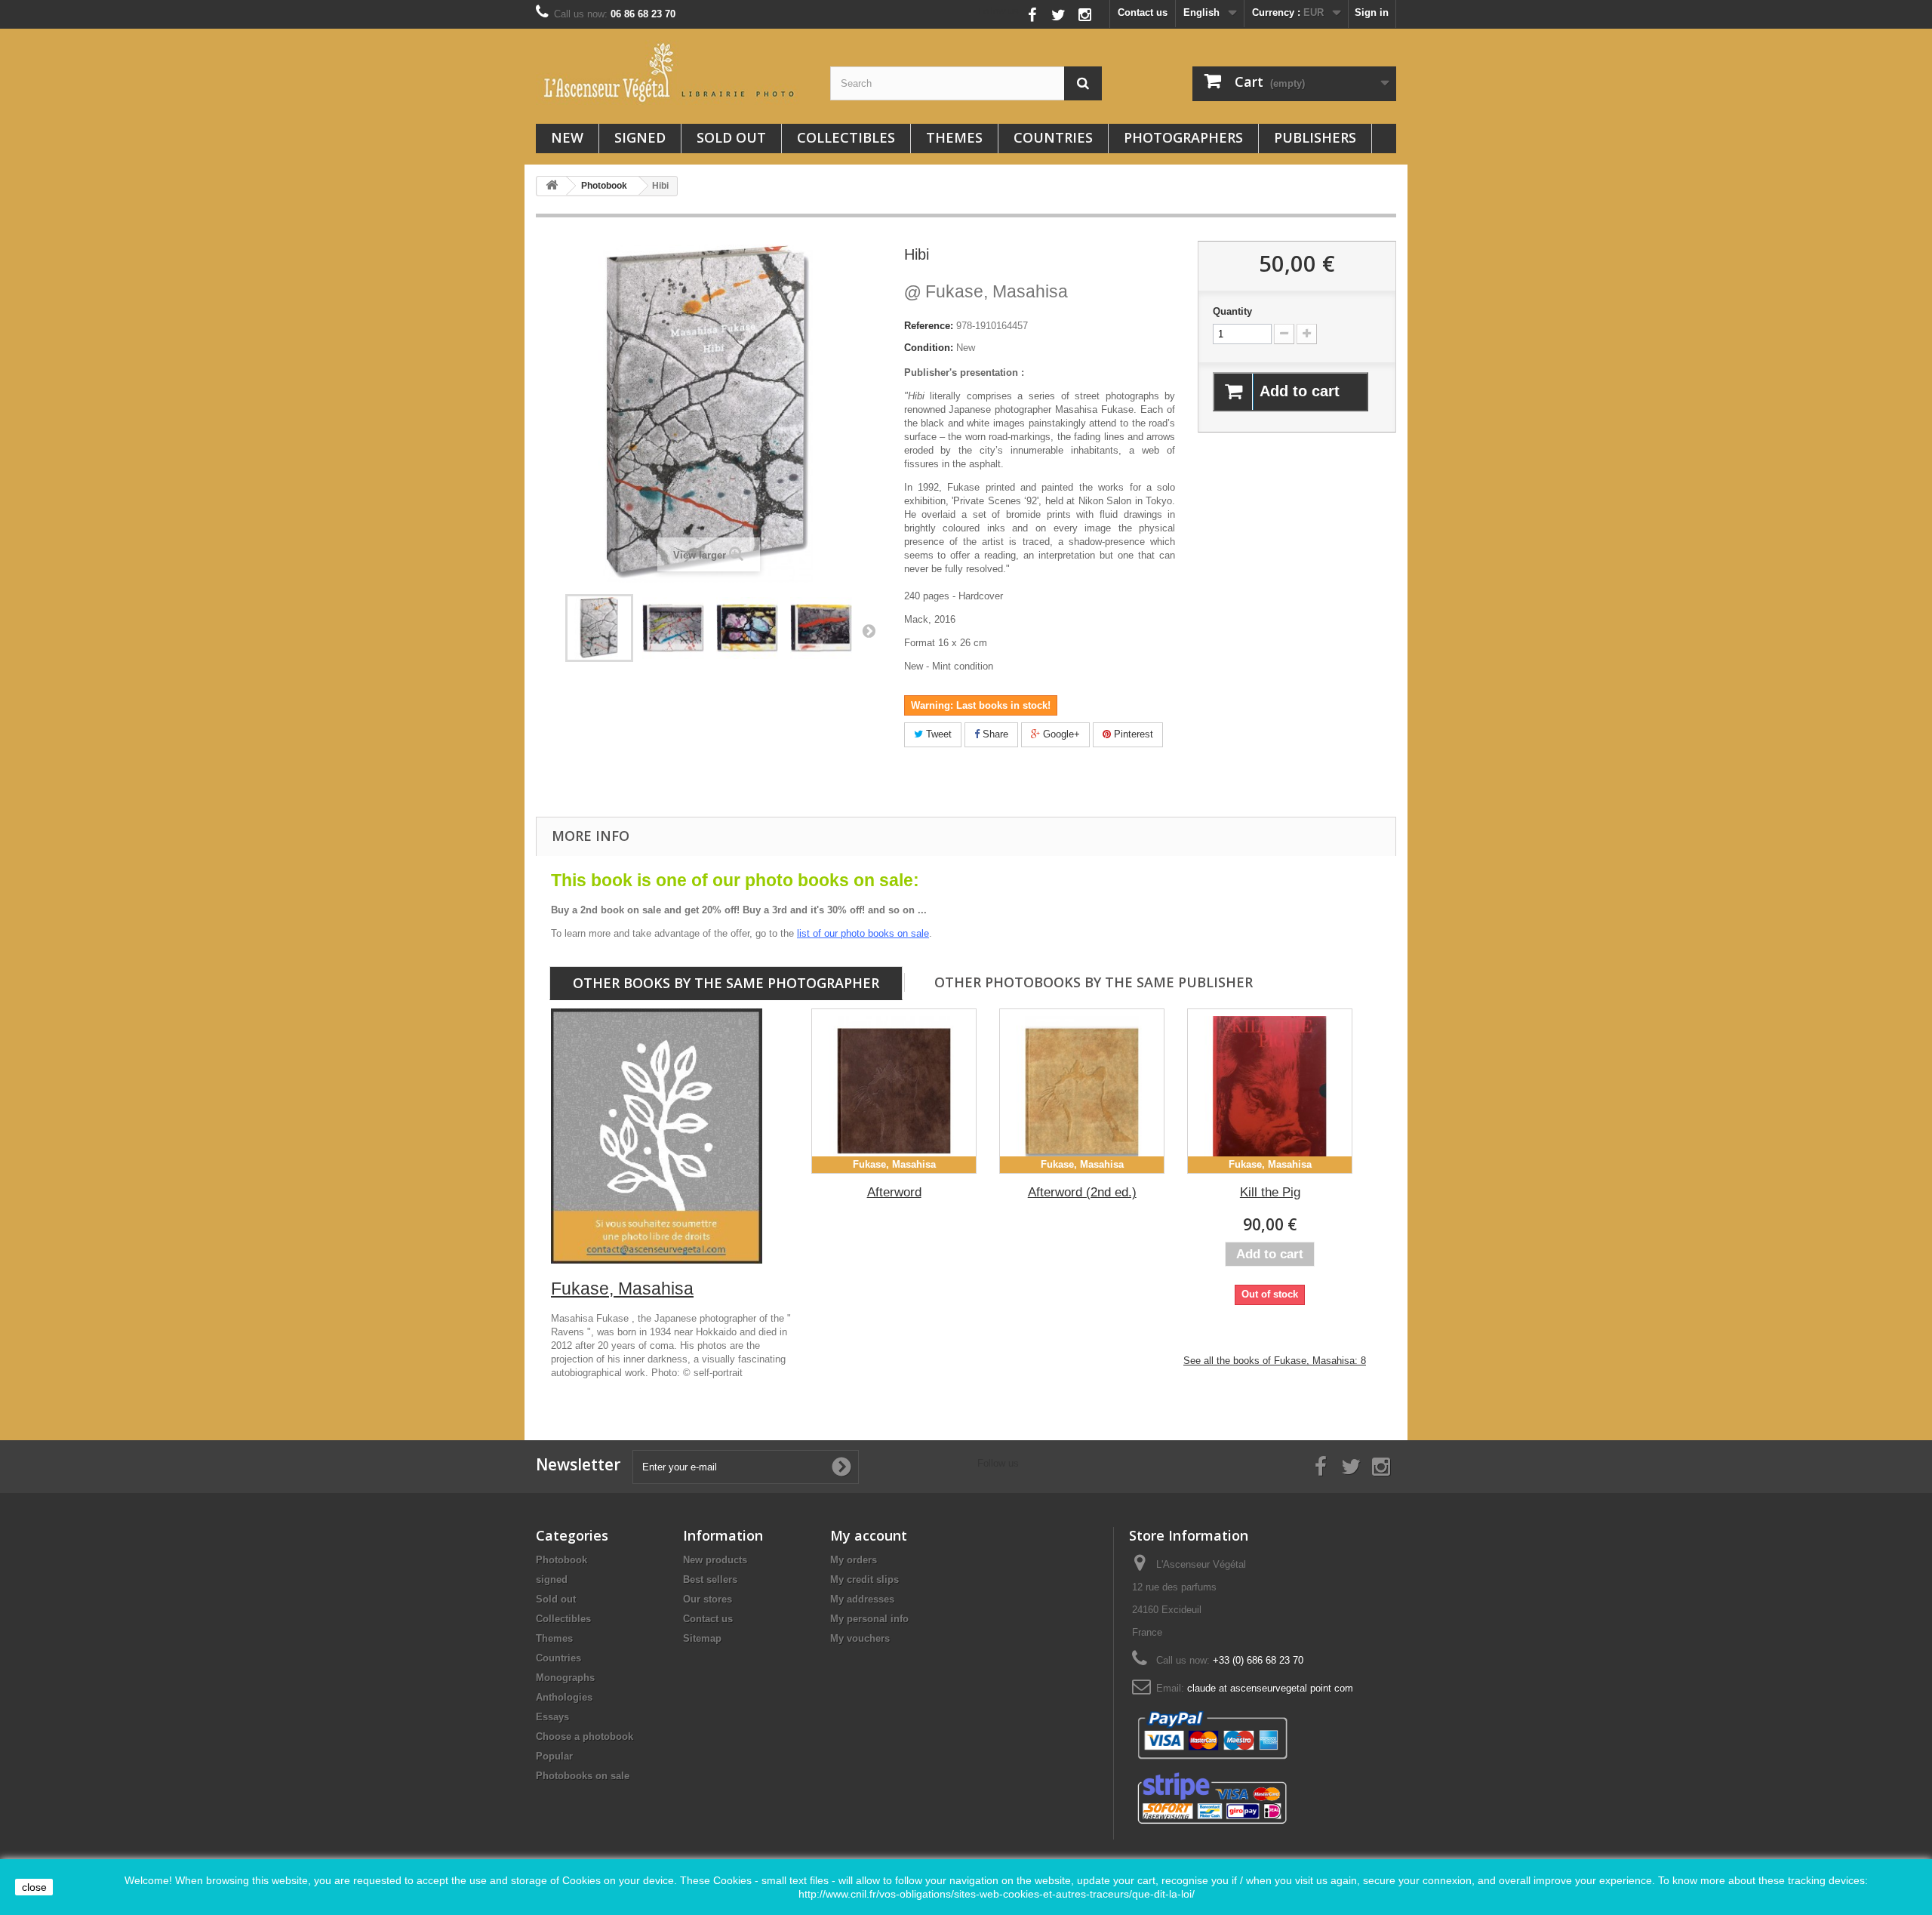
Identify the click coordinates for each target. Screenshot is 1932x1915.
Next (869, 630)
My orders (854, 1560)
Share (994, 734)
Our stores (708, 1599)
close (34, 1887)
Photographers (1183, 137)
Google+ (1060, 734)
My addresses (862, 1599)
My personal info (869, 1619)
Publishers (1315, 137)
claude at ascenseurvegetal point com (1270, 1688)
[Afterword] (894, 1091)
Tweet (937, 734)
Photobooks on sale (583, 1776)
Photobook (561, 1560)
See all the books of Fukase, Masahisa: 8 (1275, 1361)
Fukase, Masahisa (986, 291)
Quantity (1232, 311)
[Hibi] (673, 628)
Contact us (1143, 12)
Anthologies (564, 1697)
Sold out (731, 137)
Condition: (929, 348)
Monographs (565, 1678)
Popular (554, 1756)
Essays (552, 1717)
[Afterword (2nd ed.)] (1082, 1091)
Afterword (894, 1192)
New (567, 137)
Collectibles (846, 137)
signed (640, 137)
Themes (954, 137)
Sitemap (702, 1638)
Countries (1053, 137)
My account (869, 1535)
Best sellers (710, 1579)
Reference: (929, 326)
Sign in (1372, 12)
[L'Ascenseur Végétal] (672, 72)
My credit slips (864, 1579)
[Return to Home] (552, 186)
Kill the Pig (1270, 1192)
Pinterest (1132, 734)
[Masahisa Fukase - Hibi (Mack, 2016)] (599, 628)
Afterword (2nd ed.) (1082, 1192)
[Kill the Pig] (1270, 1091)
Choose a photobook (585, 1736)
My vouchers (860, 1638)
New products (715, 1560)
